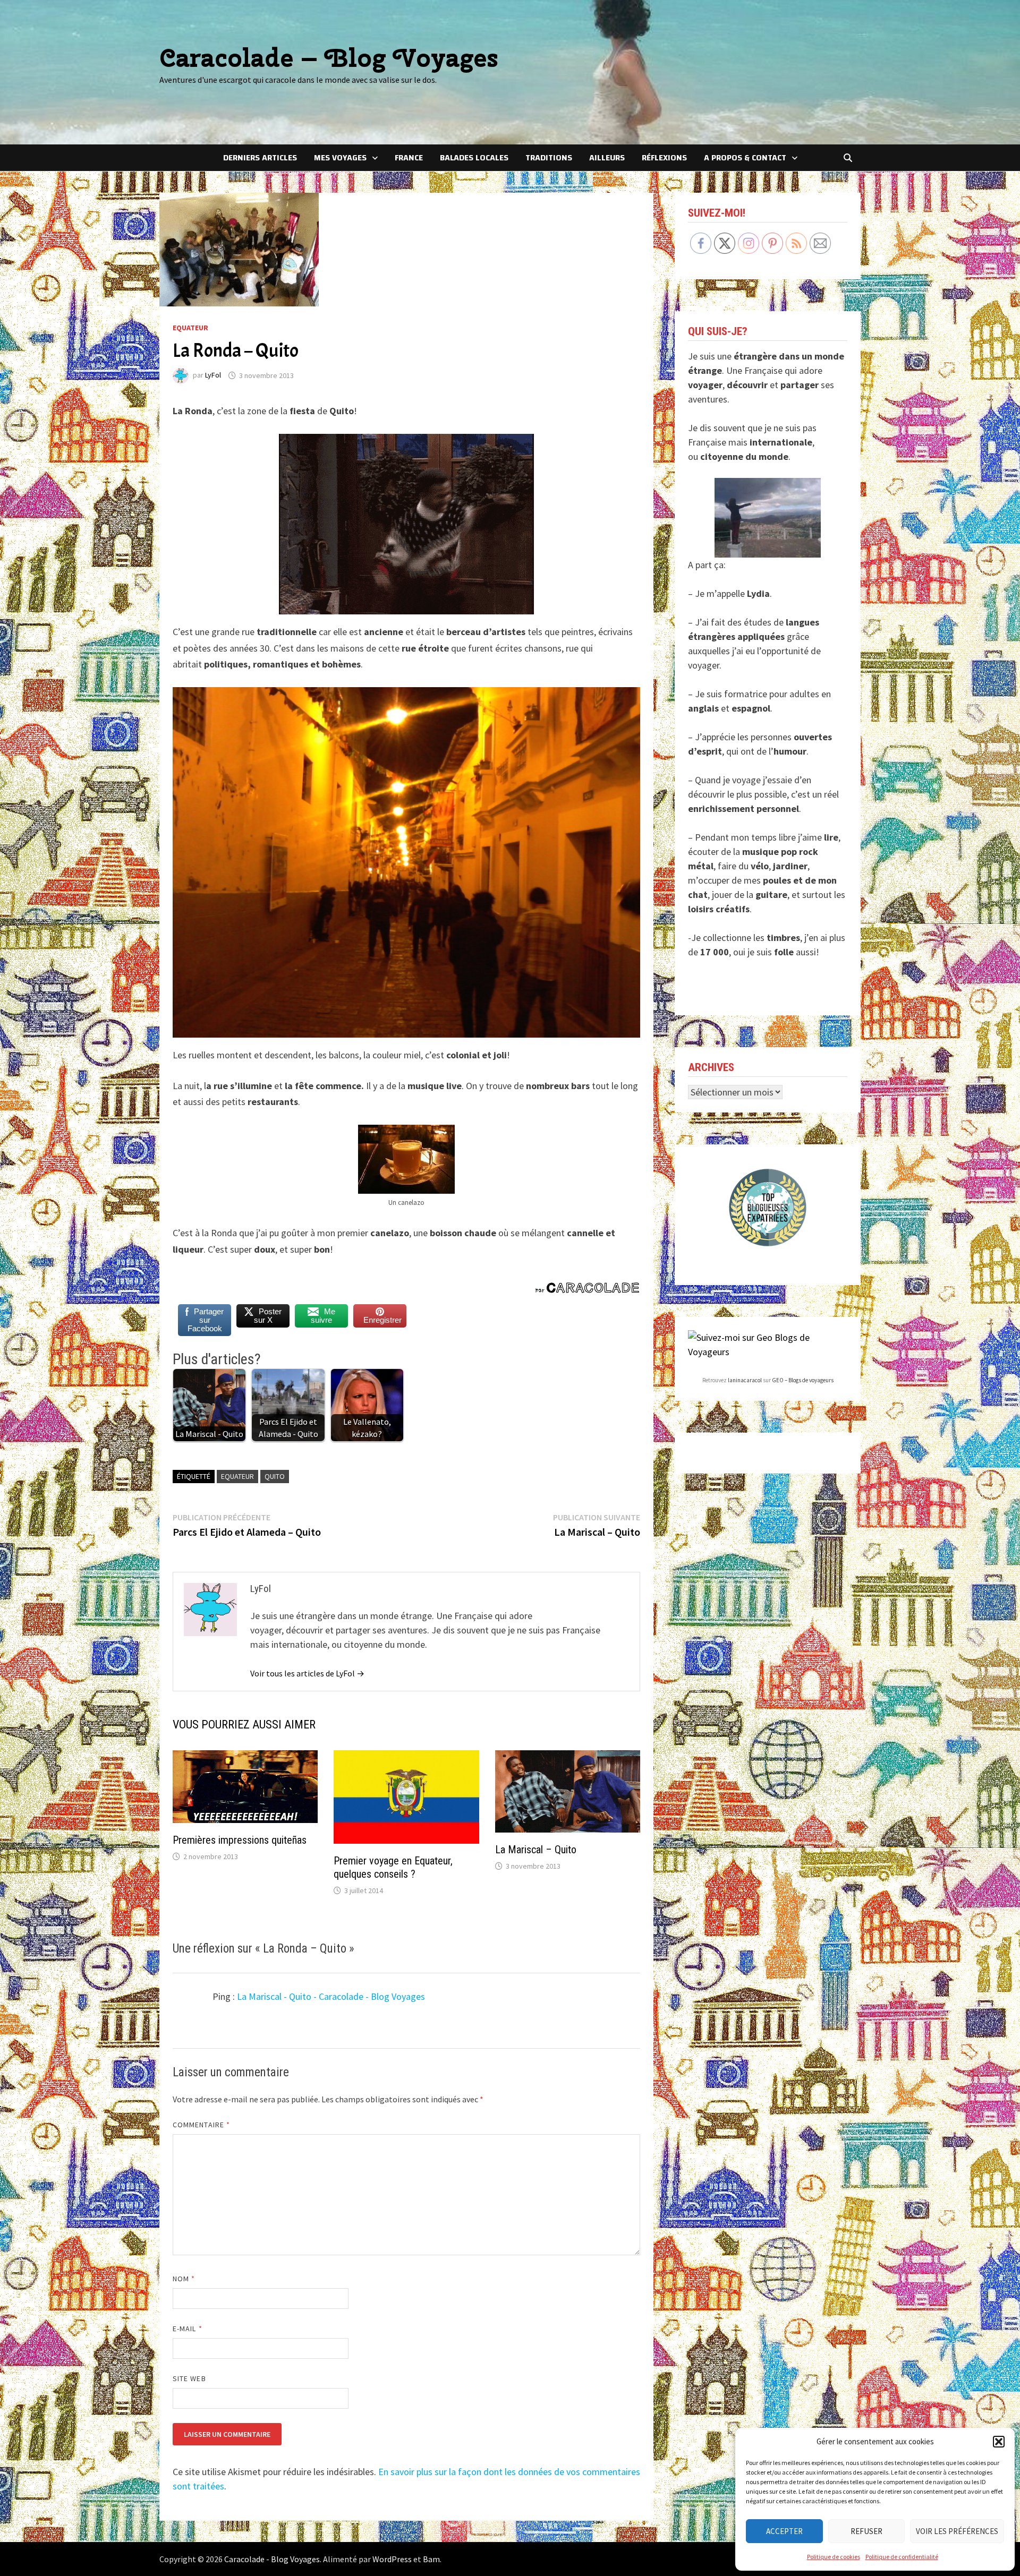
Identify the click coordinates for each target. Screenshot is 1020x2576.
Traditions (549, 158)
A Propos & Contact (745, 158)
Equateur (190, 328)
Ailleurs (607, 158)
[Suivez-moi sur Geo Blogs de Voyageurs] (768, 1344)
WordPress (392, 2559)
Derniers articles (260, 158)
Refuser (866, 2531)
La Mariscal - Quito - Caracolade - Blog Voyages (331, 1996)
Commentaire (201, 2125)
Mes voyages (340, 158)
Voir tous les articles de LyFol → (307, 1673)
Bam (431, 2559)
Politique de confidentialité (902, 2557)
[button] (999, 2442)
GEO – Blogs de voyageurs (803, 1380)
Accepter (784, 2531)
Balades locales (474, 158)
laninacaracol (745, 1380)
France (409, 158)
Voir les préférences (957, 2531)
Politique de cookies (834, 2557)
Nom (184, 2279)
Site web (189, 2378)
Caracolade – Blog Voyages (329, 58)
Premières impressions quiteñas (240, 1840)
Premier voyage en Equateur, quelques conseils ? (393, 1867)
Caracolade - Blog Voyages (272, 2559)
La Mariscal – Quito (536, 1850)
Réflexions (664, 158)
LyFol (213, 375)
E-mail (188, 2329)
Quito (275, 1476)
